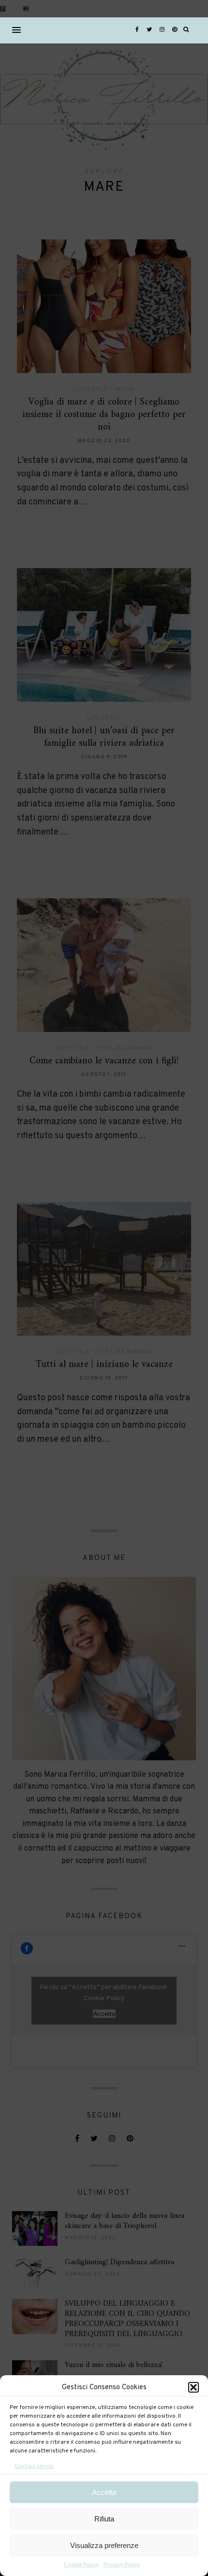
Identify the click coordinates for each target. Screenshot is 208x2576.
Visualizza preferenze (104, 2545)
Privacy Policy (122, 2565)
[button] (193, 2387)
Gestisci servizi (34, 2466)
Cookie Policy (81, 2565)
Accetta (104, 2492)
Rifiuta (104, 2519)
